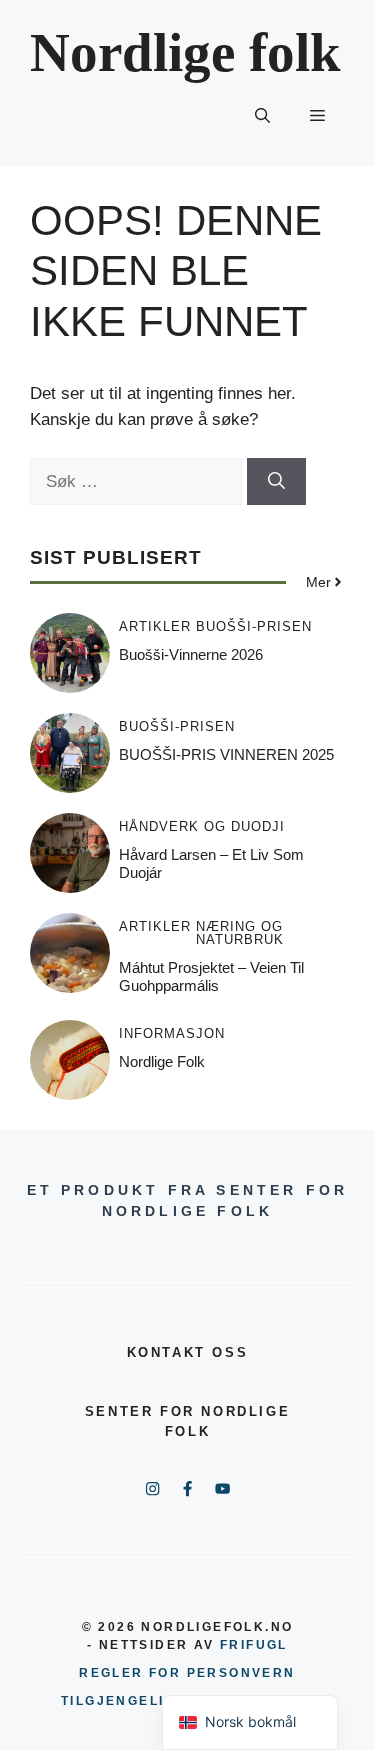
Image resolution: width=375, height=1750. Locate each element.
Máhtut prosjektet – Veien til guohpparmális (211, 976)
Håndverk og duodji (202, 826)
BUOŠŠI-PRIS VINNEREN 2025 (226, 754)
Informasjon (172, 1033)
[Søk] (276, 482)
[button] (262, 116)
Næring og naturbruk (240, 933)
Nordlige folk (185, 52)
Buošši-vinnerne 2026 (191, 654)
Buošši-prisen (254, 626)
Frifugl (254, 1645)
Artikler (155, 626)
